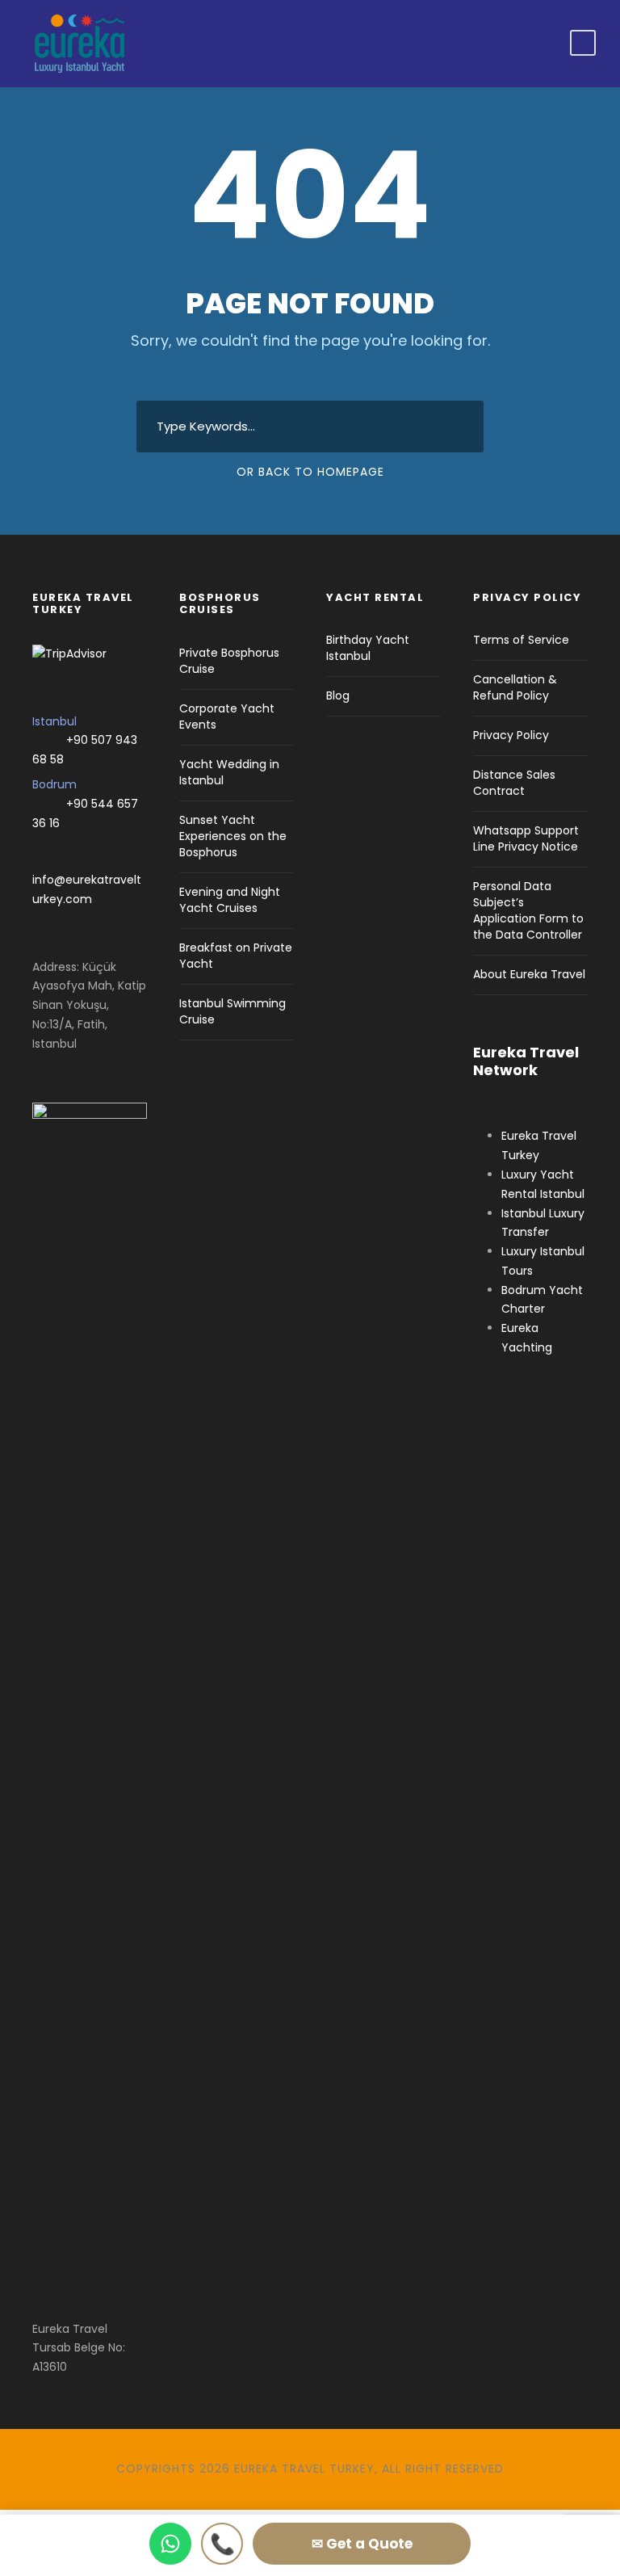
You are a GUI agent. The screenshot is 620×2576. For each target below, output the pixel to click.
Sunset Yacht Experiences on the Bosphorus (233, 836)
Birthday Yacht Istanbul (368, 648)
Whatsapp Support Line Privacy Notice (526, 838)
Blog (338, 695)
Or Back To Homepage (310, 472)
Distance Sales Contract (514, 783)
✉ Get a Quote (362, 2544)
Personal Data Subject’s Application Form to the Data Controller (528, 910)
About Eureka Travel (529, 974)
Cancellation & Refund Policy (515, 687)
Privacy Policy (511, 735)
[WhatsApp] (170, 2544)
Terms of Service (521, 640)
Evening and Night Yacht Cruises (230, 900)
